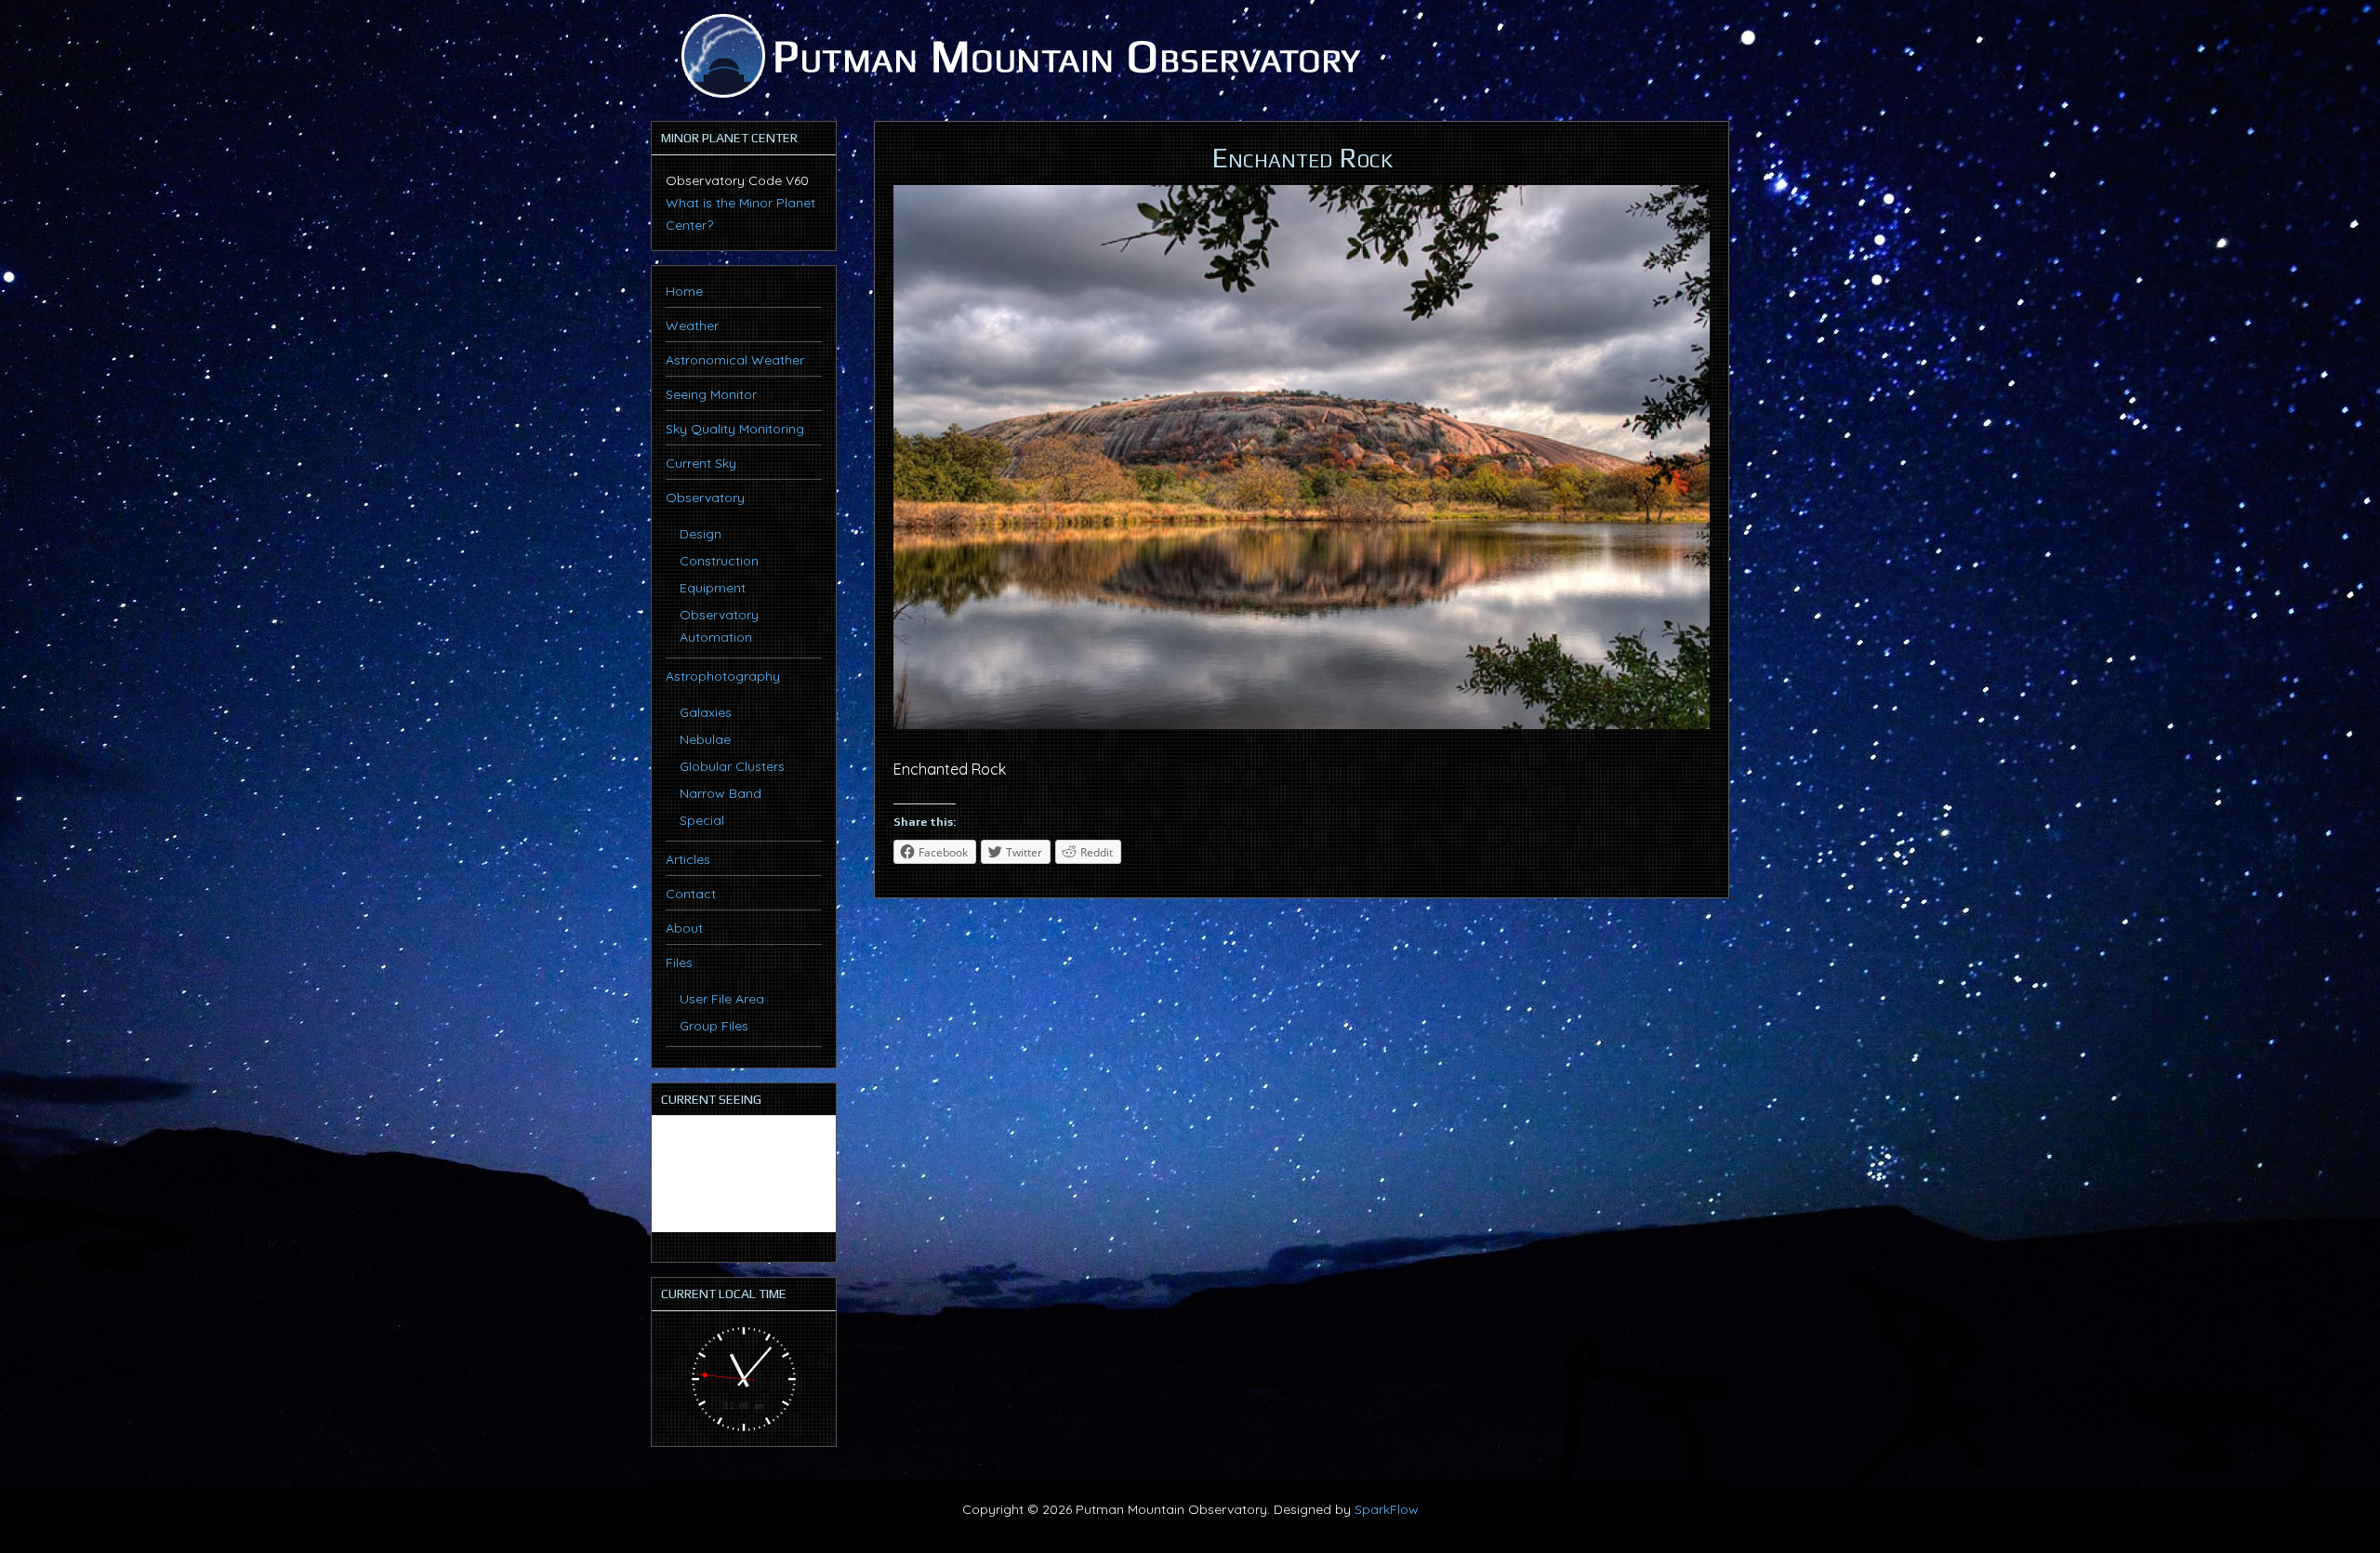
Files (679, 962)
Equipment (713, 588)
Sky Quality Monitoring (735, 429)
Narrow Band (721, 793)
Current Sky (701, 463)
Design (701, 534)
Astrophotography (723, 676)
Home (684, 291)
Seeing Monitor (711, 394)
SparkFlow (1387, 1509)
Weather (692, 325)
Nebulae (705, 739)
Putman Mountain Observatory (1018, 56)
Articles (688, 859)
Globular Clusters (732, 766)
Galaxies (706, 712)
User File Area (722, 999)
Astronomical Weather (735, 360)
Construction (719, 561)
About (684, 928)
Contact (691, 894)
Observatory (705, 498)
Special (702, 820)
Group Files (714, 1026)
